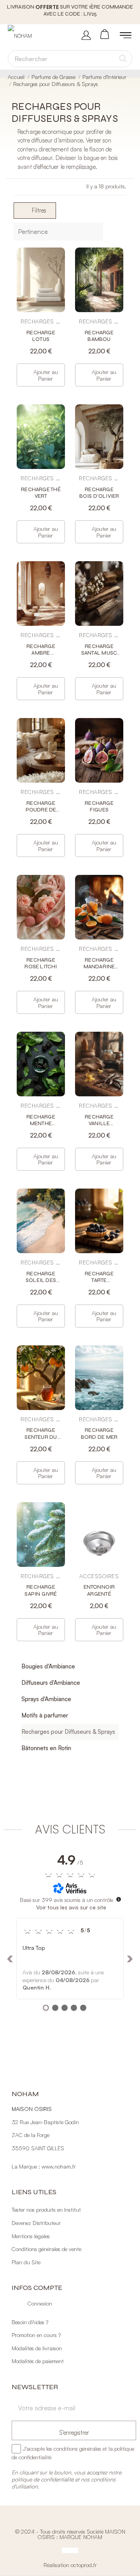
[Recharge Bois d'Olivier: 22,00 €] (99, 473)
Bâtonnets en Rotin (46, 1748)
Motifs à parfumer (45, 1715)
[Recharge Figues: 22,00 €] (99, 787)
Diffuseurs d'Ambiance (51, 1683)
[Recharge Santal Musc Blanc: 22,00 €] (99, 630)
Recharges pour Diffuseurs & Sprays (68, 1732)
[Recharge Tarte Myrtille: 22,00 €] (99, 1257)
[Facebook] (65, 2550)
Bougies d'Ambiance (48, 1666)
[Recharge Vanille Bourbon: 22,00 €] (99, 1100)
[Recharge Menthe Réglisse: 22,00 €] (41, 1100)
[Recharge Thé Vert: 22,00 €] (41, 473)
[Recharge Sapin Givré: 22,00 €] (41, 1571)
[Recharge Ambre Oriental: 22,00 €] (41, 630)
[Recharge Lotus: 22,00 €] (41, 316)
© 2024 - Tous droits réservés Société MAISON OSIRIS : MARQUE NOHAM (70, 2534)
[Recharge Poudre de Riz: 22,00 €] (41, 787)
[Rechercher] (123, 59)
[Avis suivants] (130, 1959)
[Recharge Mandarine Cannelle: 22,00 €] (99, 944)
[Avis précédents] (10, 1959)
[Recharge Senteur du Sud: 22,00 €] (41, 1414)
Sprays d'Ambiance (46, 1699)
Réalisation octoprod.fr (70, 2565)
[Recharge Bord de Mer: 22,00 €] (99, 1414)
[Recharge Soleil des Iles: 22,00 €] (41, 1257)
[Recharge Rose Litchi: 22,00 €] (41, 944)
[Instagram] (70, 2550)
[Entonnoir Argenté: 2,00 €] (99, 1571)
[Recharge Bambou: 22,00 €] (99, 316)
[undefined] (119, 1899)
